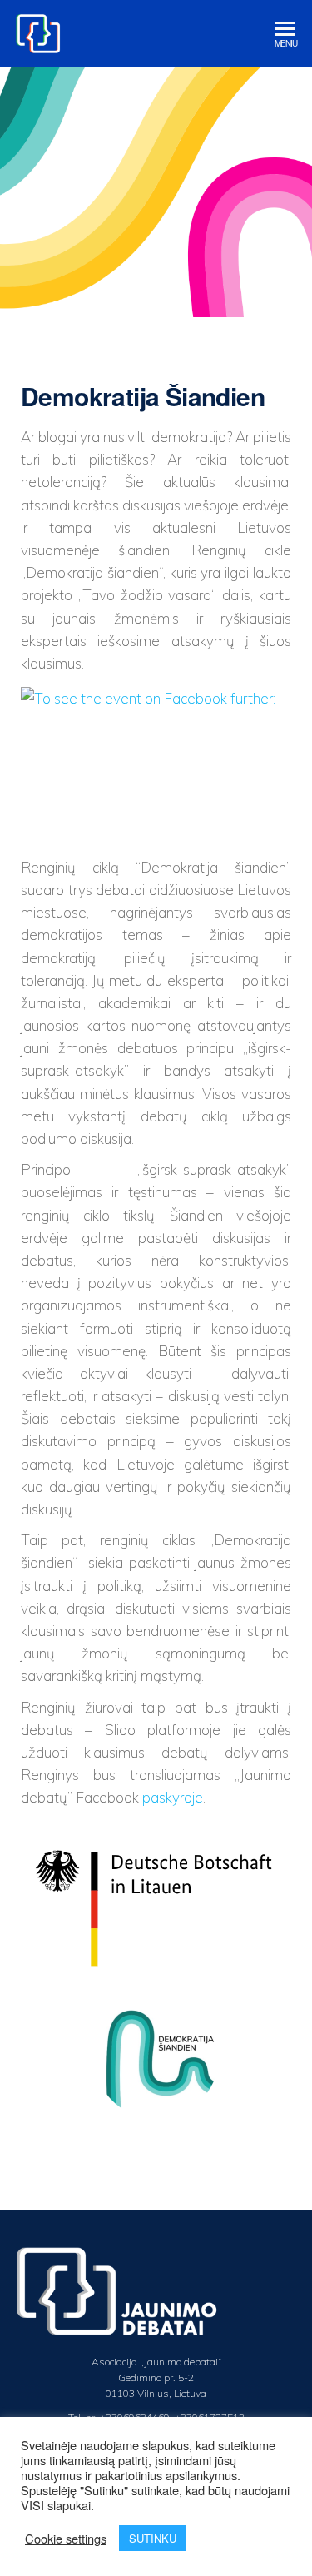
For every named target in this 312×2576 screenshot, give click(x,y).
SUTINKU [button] (153, 2538)
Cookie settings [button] (66, 2539)
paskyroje (173, 1797)
